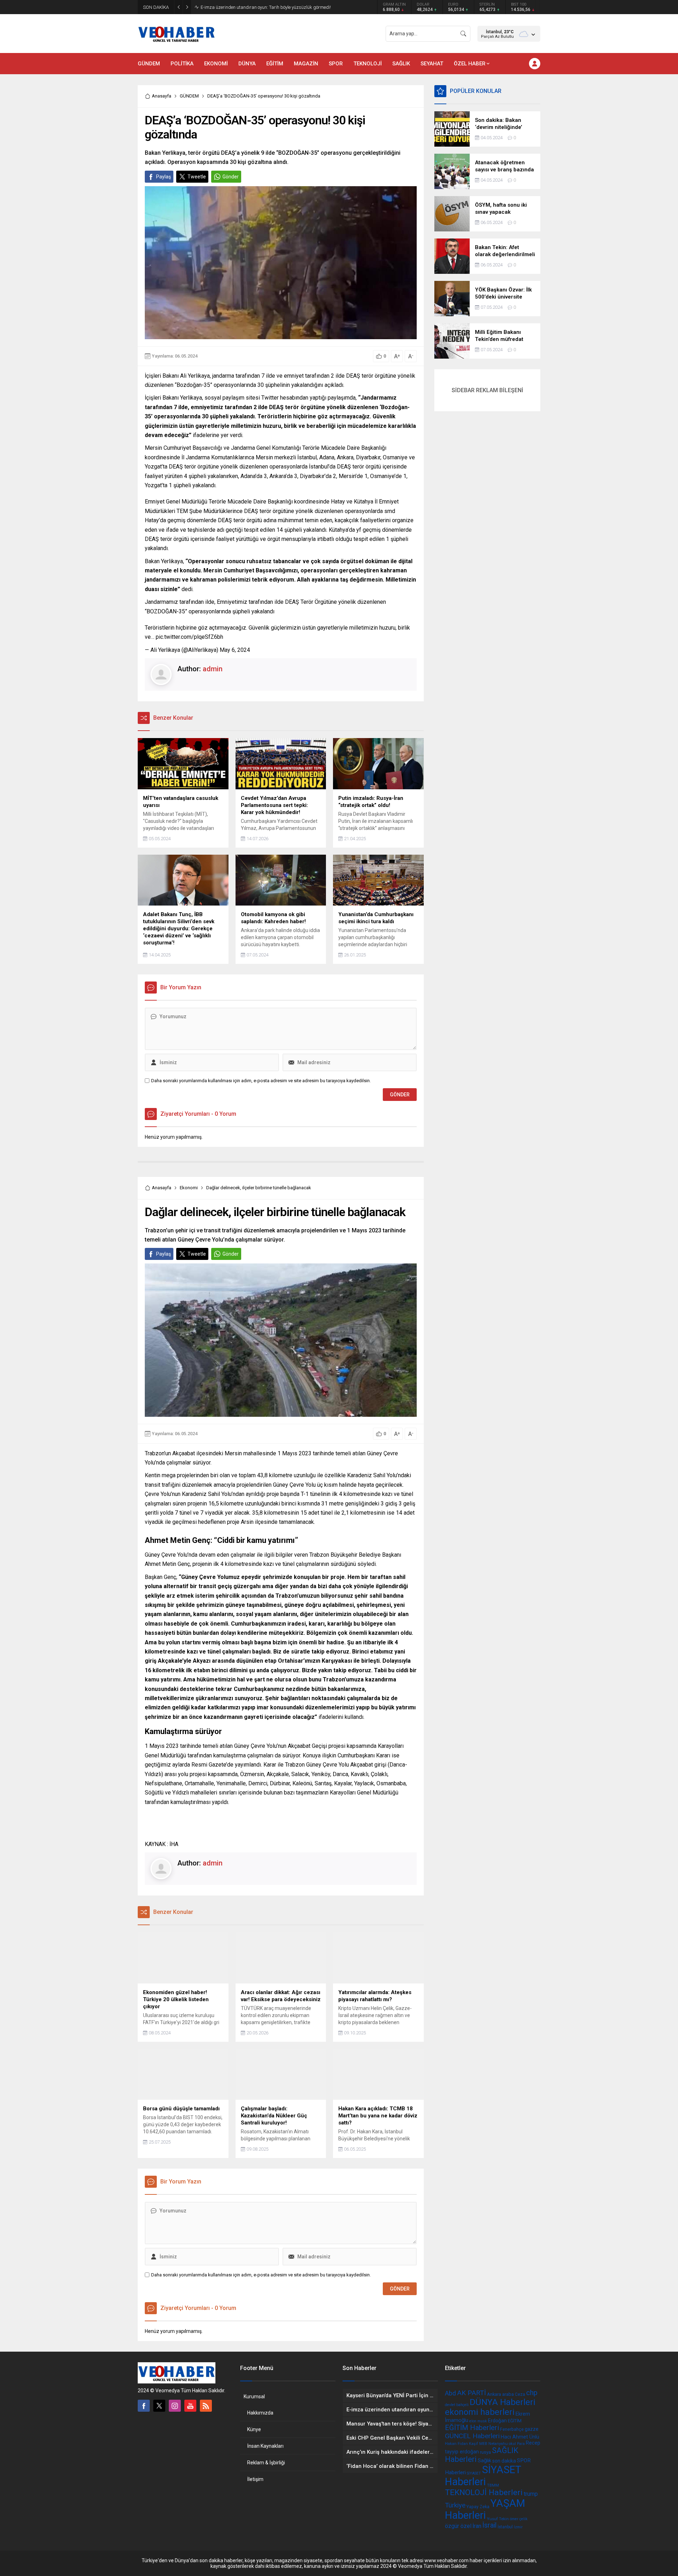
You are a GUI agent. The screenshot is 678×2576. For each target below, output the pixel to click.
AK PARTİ (471, 2393)
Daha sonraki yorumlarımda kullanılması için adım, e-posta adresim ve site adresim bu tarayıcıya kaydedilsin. (261, 1081)
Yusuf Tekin (498, 2519)
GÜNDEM (189, 96)
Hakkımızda (260, 2413)
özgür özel (458, 2526)
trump (531, 2494)
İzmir (518, 2527)
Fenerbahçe (512, 2429)
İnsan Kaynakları (265, 2446)
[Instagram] (175, 2406)
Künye (254, 2429)
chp (532, 2393)
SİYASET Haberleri (483, 2476)
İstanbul (505, 2527)
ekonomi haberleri (480, 2412)
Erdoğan (497, 2421)
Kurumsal (254, 2397)
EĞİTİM (515, 2421)
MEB (483, 2444)
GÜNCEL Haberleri (472, 2436)
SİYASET (474, 2473)
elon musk (478, 2421)
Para (521, 2444)
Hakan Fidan (456, 2444)
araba (508, 2394)
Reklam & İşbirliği (266, 2463)
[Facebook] (144, 2406)
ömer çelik (519, 2519)
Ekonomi (189, 1188)
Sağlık (484, 2460)
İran (477, 2526)
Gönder (231, 177)
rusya (485, 2452)
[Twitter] (159, 2406)
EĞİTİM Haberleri (472, 2428)
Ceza (520, 2394)
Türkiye (455, 2505)
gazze (532, 2429)
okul (512, 2444)
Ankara (494, 2394)
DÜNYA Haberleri (502, 2402)
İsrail (489, 2525)
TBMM (493, 2485)
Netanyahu (498, 2444)
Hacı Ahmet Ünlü (520, 2437)
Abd (450, 2393)
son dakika (504, 2461)
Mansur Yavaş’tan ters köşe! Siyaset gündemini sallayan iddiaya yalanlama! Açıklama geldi (278, 7)
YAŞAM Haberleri (485, 2509)
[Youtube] (190, 2406)
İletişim (255, 2479)
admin (213, 669)
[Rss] (206, 2406)
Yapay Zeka (478, 2507)
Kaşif (474, 2444)
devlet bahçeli (457, 2405)
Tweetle (197, 177)
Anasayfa (162, 96)
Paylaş (163, 177)
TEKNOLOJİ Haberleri (484, 2492)
